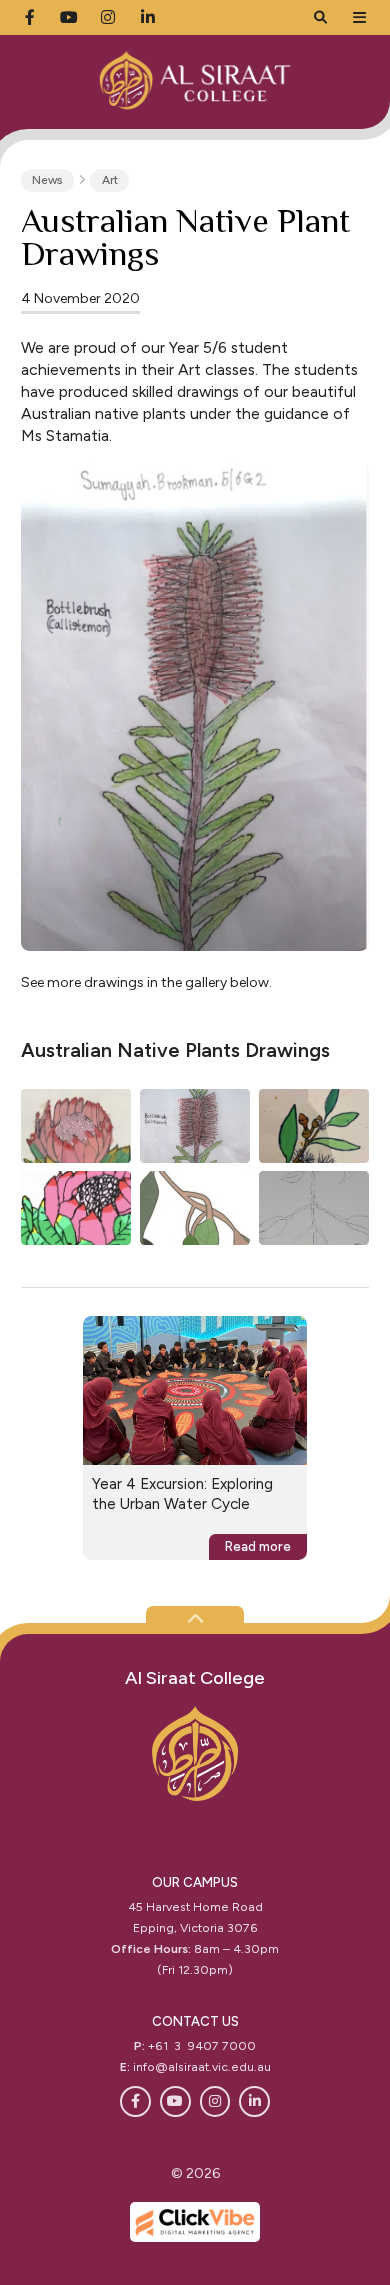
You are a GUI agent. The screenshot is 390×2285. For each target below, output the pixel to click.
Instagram (215, 2101)
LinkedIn (254, 2101)
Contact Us (195, 2021)
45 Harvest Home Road (195, 1906)
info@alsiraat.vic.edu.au (202, 2066)
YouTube (175, 2101)
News (47, 180)
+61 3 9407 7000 (202, 2045)
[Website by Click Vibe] (195, 2222)
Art (110, 180)
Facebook (135, 2101)
